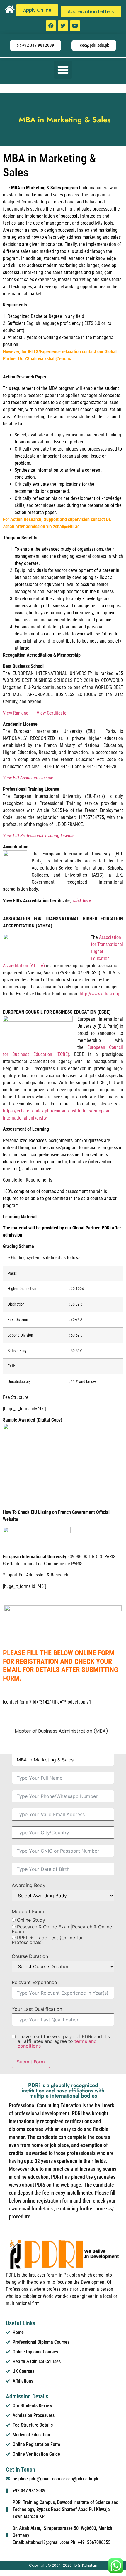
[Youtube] (75, 26)
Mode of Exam (28, 1911)
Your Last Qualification (37, 2009)
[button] (63, 70)
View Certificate (52, 713)
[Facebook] (51, 26)
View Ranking (16, 713)
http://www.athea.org (99, 994)
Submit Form (31, 2062)
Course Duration (30, 1956)
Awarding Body (29, 1885)
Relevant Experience (34, 1982)
